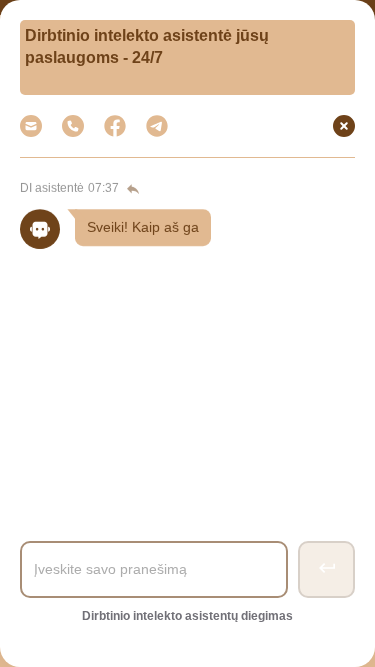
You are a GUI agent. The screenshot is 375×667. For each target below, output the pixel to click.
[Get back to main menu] (131, 189)
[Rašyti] (157, 126)
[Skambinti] (73, 126)
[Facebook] (115, 126)
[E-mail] (31, 126)
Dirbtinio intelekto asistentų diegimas (187, 616)
